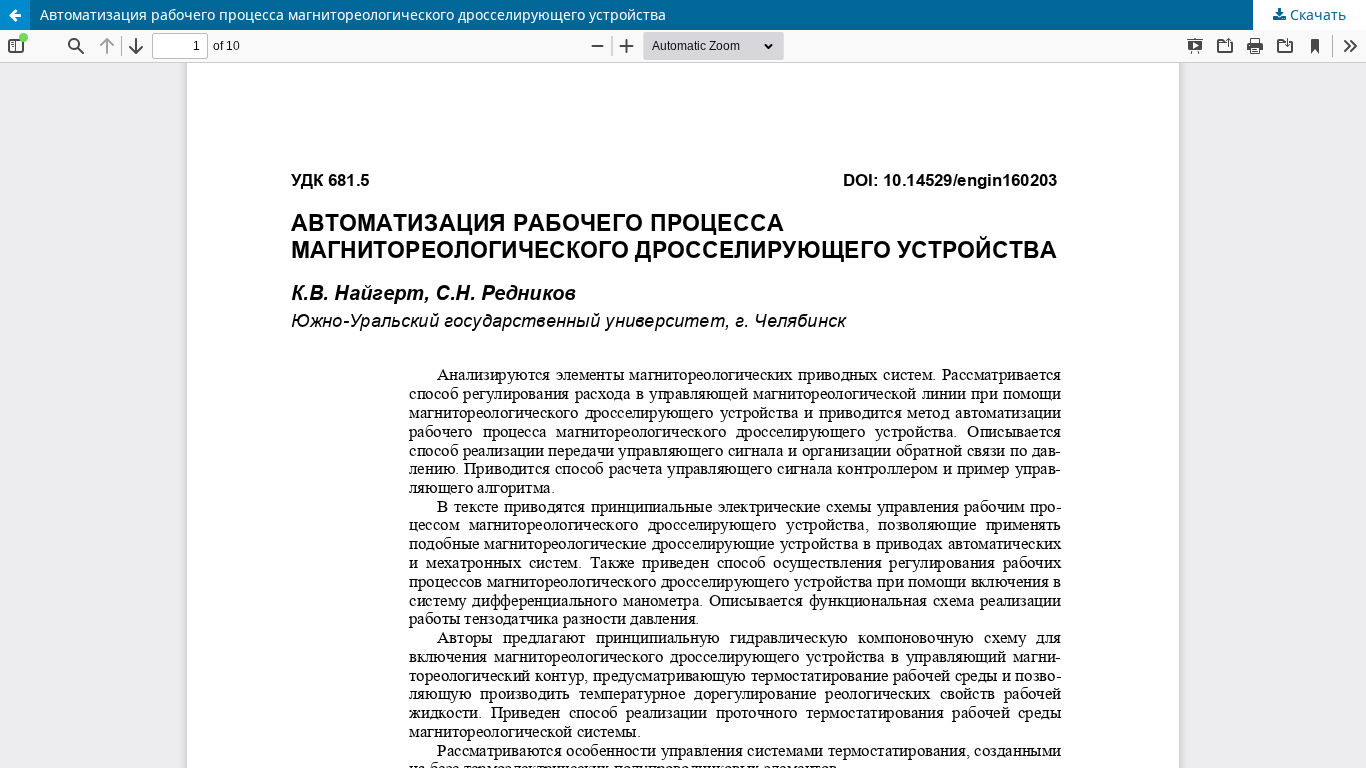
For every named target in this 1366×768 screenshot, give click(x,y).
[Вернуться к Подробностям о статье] (15, 15)
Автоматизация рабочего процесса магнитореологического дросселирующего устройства (353, 14)
